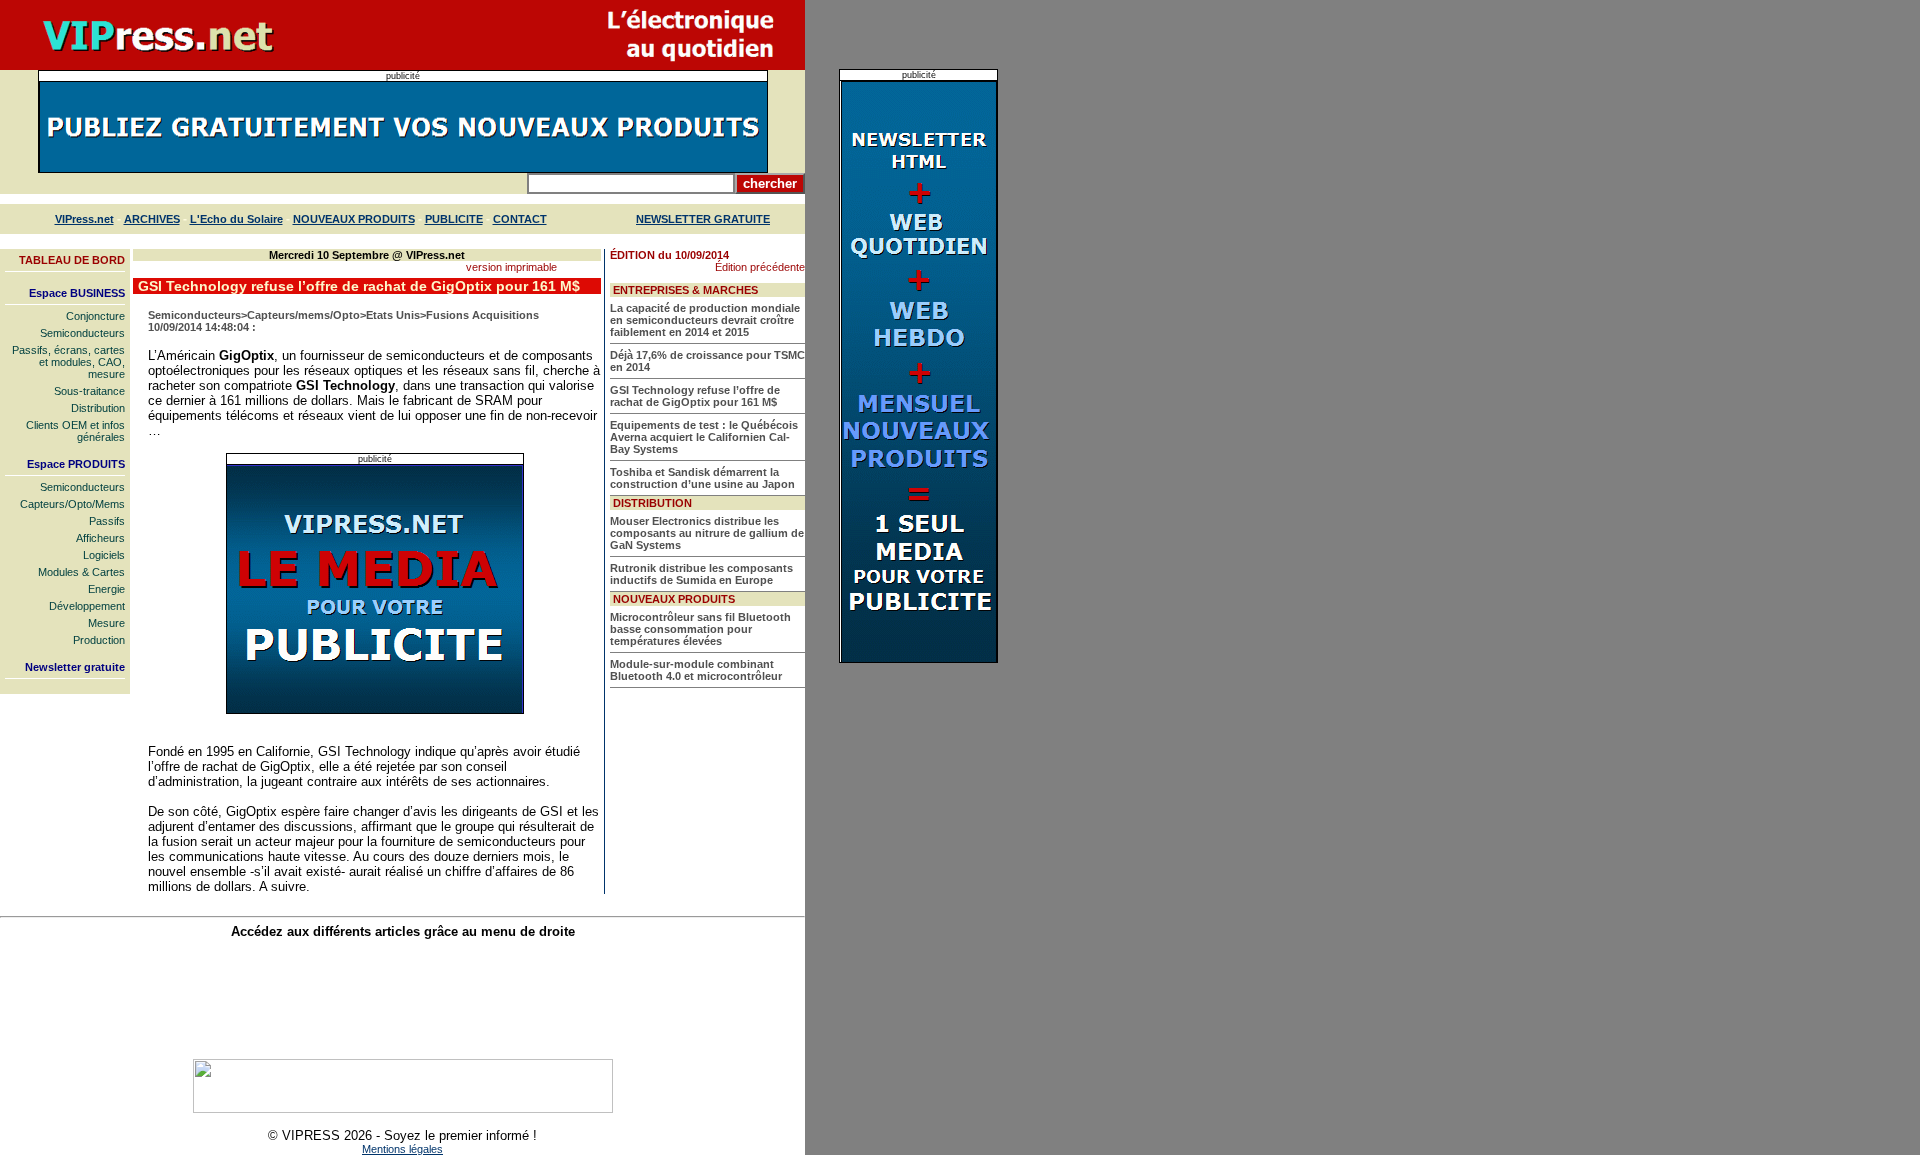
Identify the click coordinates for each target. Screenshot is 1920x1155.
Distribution (98, 408)
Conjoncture (95, 316)
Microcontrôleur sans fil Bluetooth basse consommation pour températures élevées (700, 629)
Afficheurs (100, 538)
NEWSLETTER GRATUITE (703, 219)
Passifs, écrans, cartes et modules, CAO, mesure (68, 362)
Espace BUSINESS (77, 293)
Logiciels (104, 555)
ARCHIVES (152, 219)
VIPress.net (84, 219)
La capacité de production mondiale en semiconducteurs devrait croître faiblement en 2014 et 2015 (705, 320)
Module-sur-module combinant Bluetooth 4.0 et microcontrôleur (696, 670)
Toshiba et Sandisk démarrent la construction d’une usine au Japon (702, 478)
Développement (87, 606)
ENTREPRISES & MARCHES (685, 290)
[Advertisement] (403, 999)
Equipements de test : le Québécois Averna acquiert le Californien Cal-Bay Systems (704, 437)
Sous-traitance (89, 391)
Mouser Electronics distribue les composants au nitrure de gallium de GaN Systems (707, 533)
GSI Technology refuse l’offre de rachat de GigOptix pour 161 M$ (695, 396)
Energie (106, 589)
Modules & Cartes (81, 572)
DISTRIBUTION (652, 503)
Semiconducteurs (82, 333)
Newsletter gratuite (75, 667)
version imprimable (511, 267)
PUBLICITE (454, 219)
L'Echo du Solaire (236, 219)
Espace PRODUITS (76, 464)
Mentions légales (402, 1149)
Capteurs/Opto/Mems (72, 504)
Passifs (107, 521)
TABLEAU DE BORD (72, 260)
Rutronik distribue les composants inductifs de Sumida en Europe (701, 574)
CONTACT (520, 219)
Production (99, 640)
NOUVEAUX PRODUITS (354, 219)
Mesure (106, 623)
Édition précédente (760, 267)
